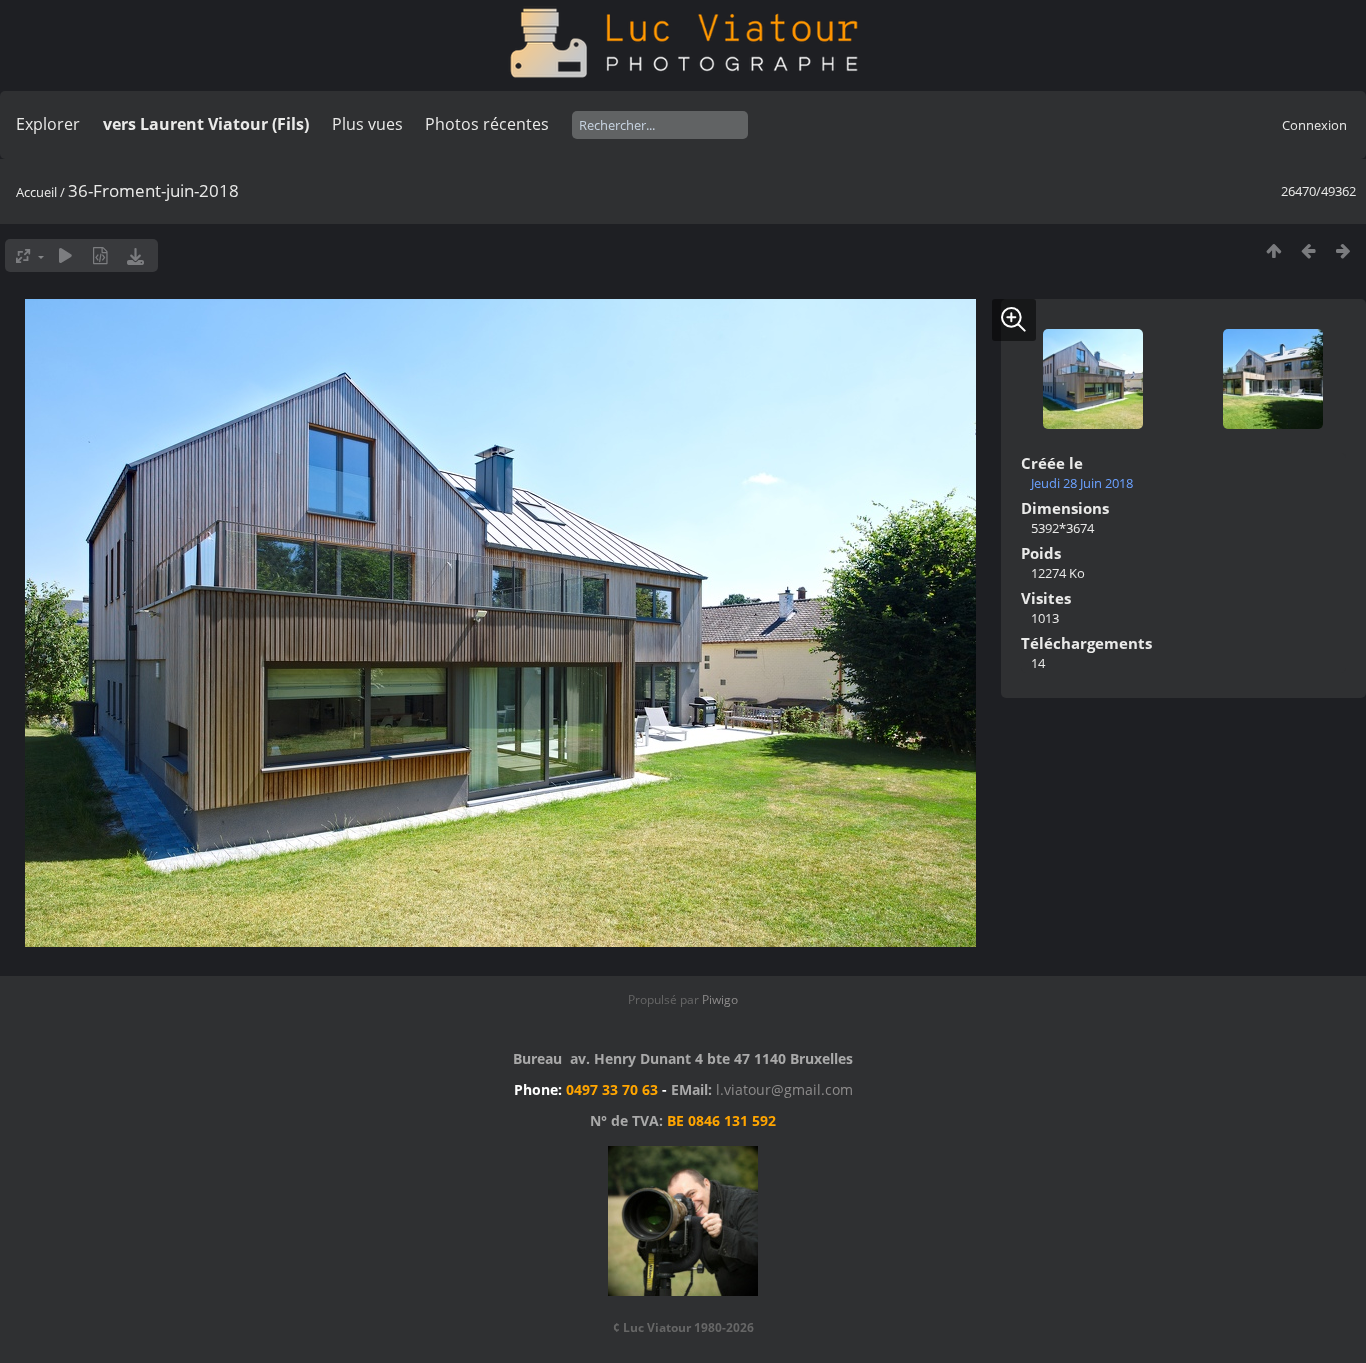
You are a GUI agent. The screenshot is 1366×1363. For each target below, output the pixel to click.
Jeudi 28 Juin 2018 (1082, 483)
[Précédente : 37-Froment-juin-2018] (1308, 250)
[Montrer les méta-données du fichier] (100, 255)
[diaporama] (65, 255)
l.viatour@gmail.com (784, 1089)
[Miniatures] (1273, 250)
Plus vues (367, 124)
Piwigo (720, 999)
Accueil (36, 192)
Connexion (1314, 125)
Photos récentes (487, 124)
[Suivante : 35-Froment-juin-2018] (1343, 250)
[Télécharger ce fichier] (135, 255)
